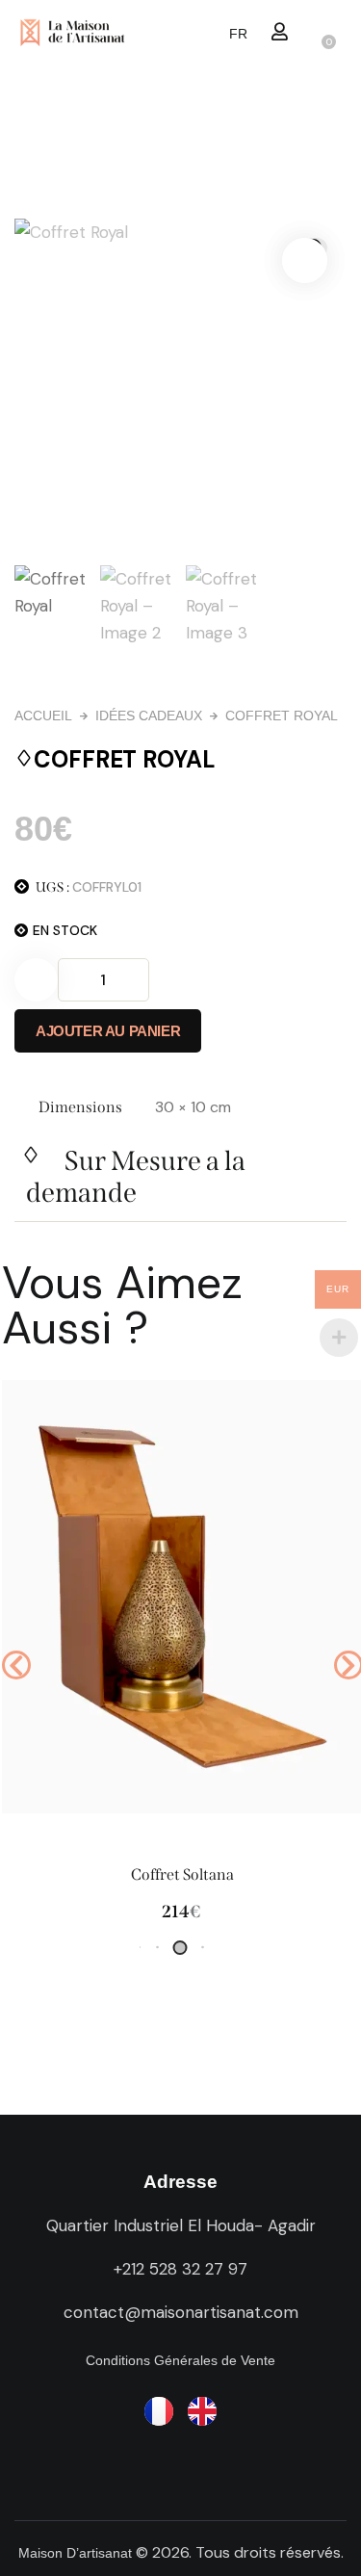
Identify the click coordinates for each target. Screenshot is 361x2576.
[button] (279, 31)
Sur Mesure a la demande (136, 1177)
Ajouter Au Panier (108, 1031)
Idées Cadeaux (149, 716)
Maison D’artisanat (75, 2553)
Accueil (43, 716)
